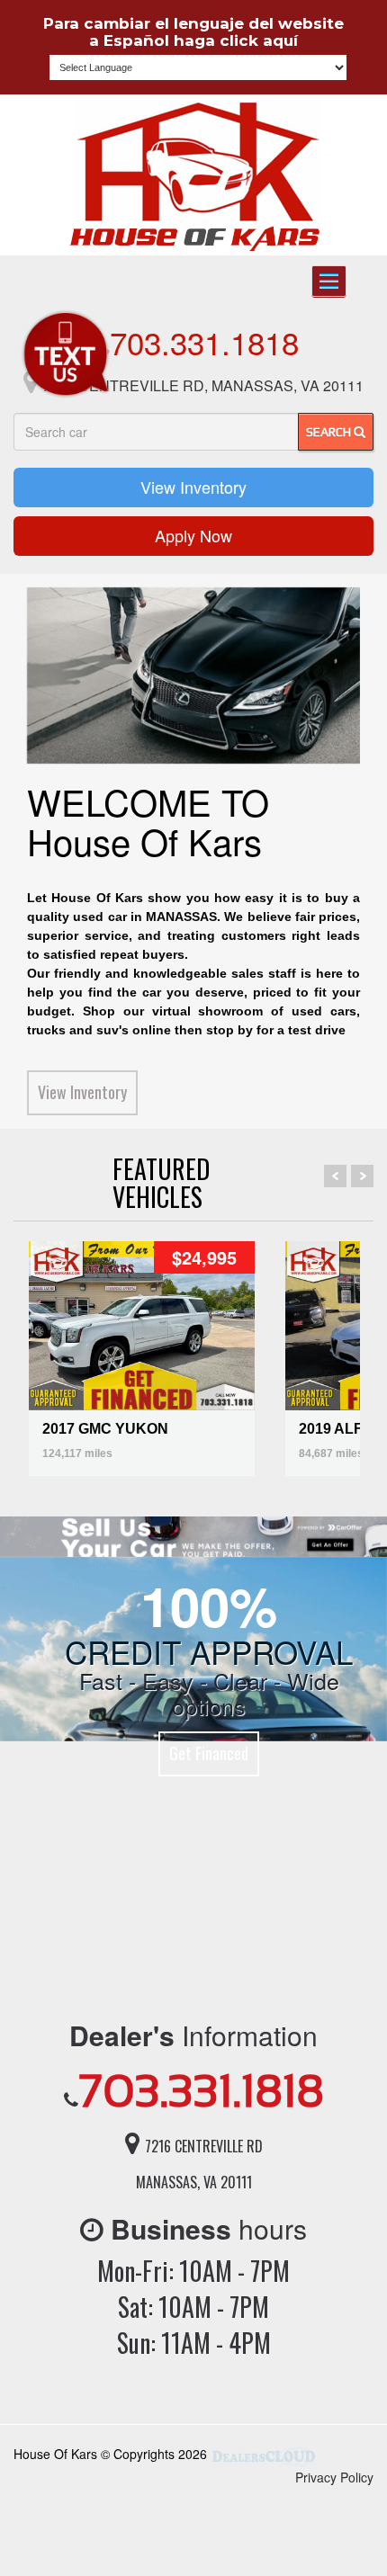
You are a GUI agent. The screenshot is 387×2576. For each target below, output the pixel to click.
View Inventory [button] (193, 487)
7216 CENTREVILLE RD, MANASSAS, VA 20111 (203, 385)
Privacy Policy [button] (334, 2477)
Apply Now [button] (193, 535)
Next (362, 1176)
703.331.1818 (204, 342)
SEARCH (330, 432)
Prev (335, 1176)
